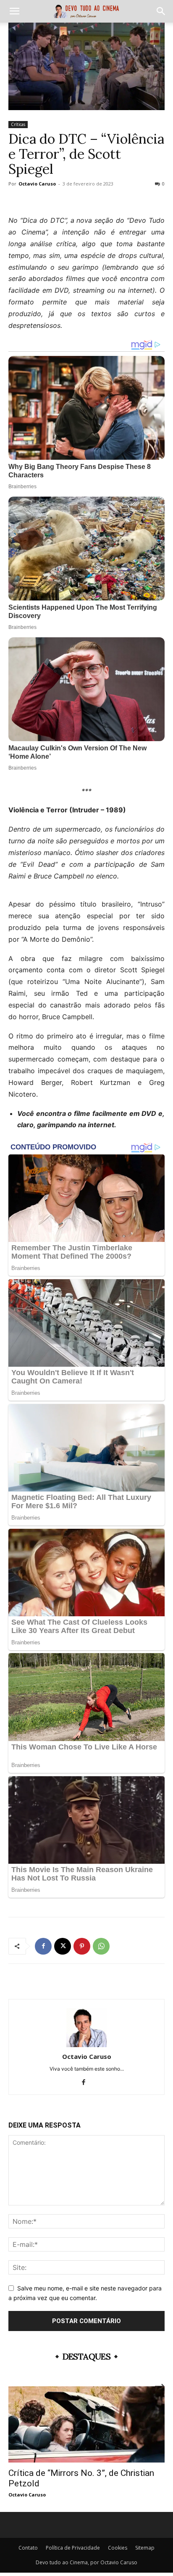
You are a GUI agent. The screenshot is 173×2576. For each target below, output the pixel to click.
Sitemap (145, 2548)
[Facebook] (43, 1946)
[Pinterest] (82, 1946)
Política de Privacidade (73, 2548)
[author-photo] (86, 2045)
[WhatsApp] (101, 1946)
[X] (63, 1946)
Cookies (118, 2548)
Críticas (18, 124)
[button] (14, 11)
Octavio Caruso (37, 184)
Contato (28, 2548)
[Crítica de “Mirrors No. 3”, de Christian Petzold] (86, 2424)
